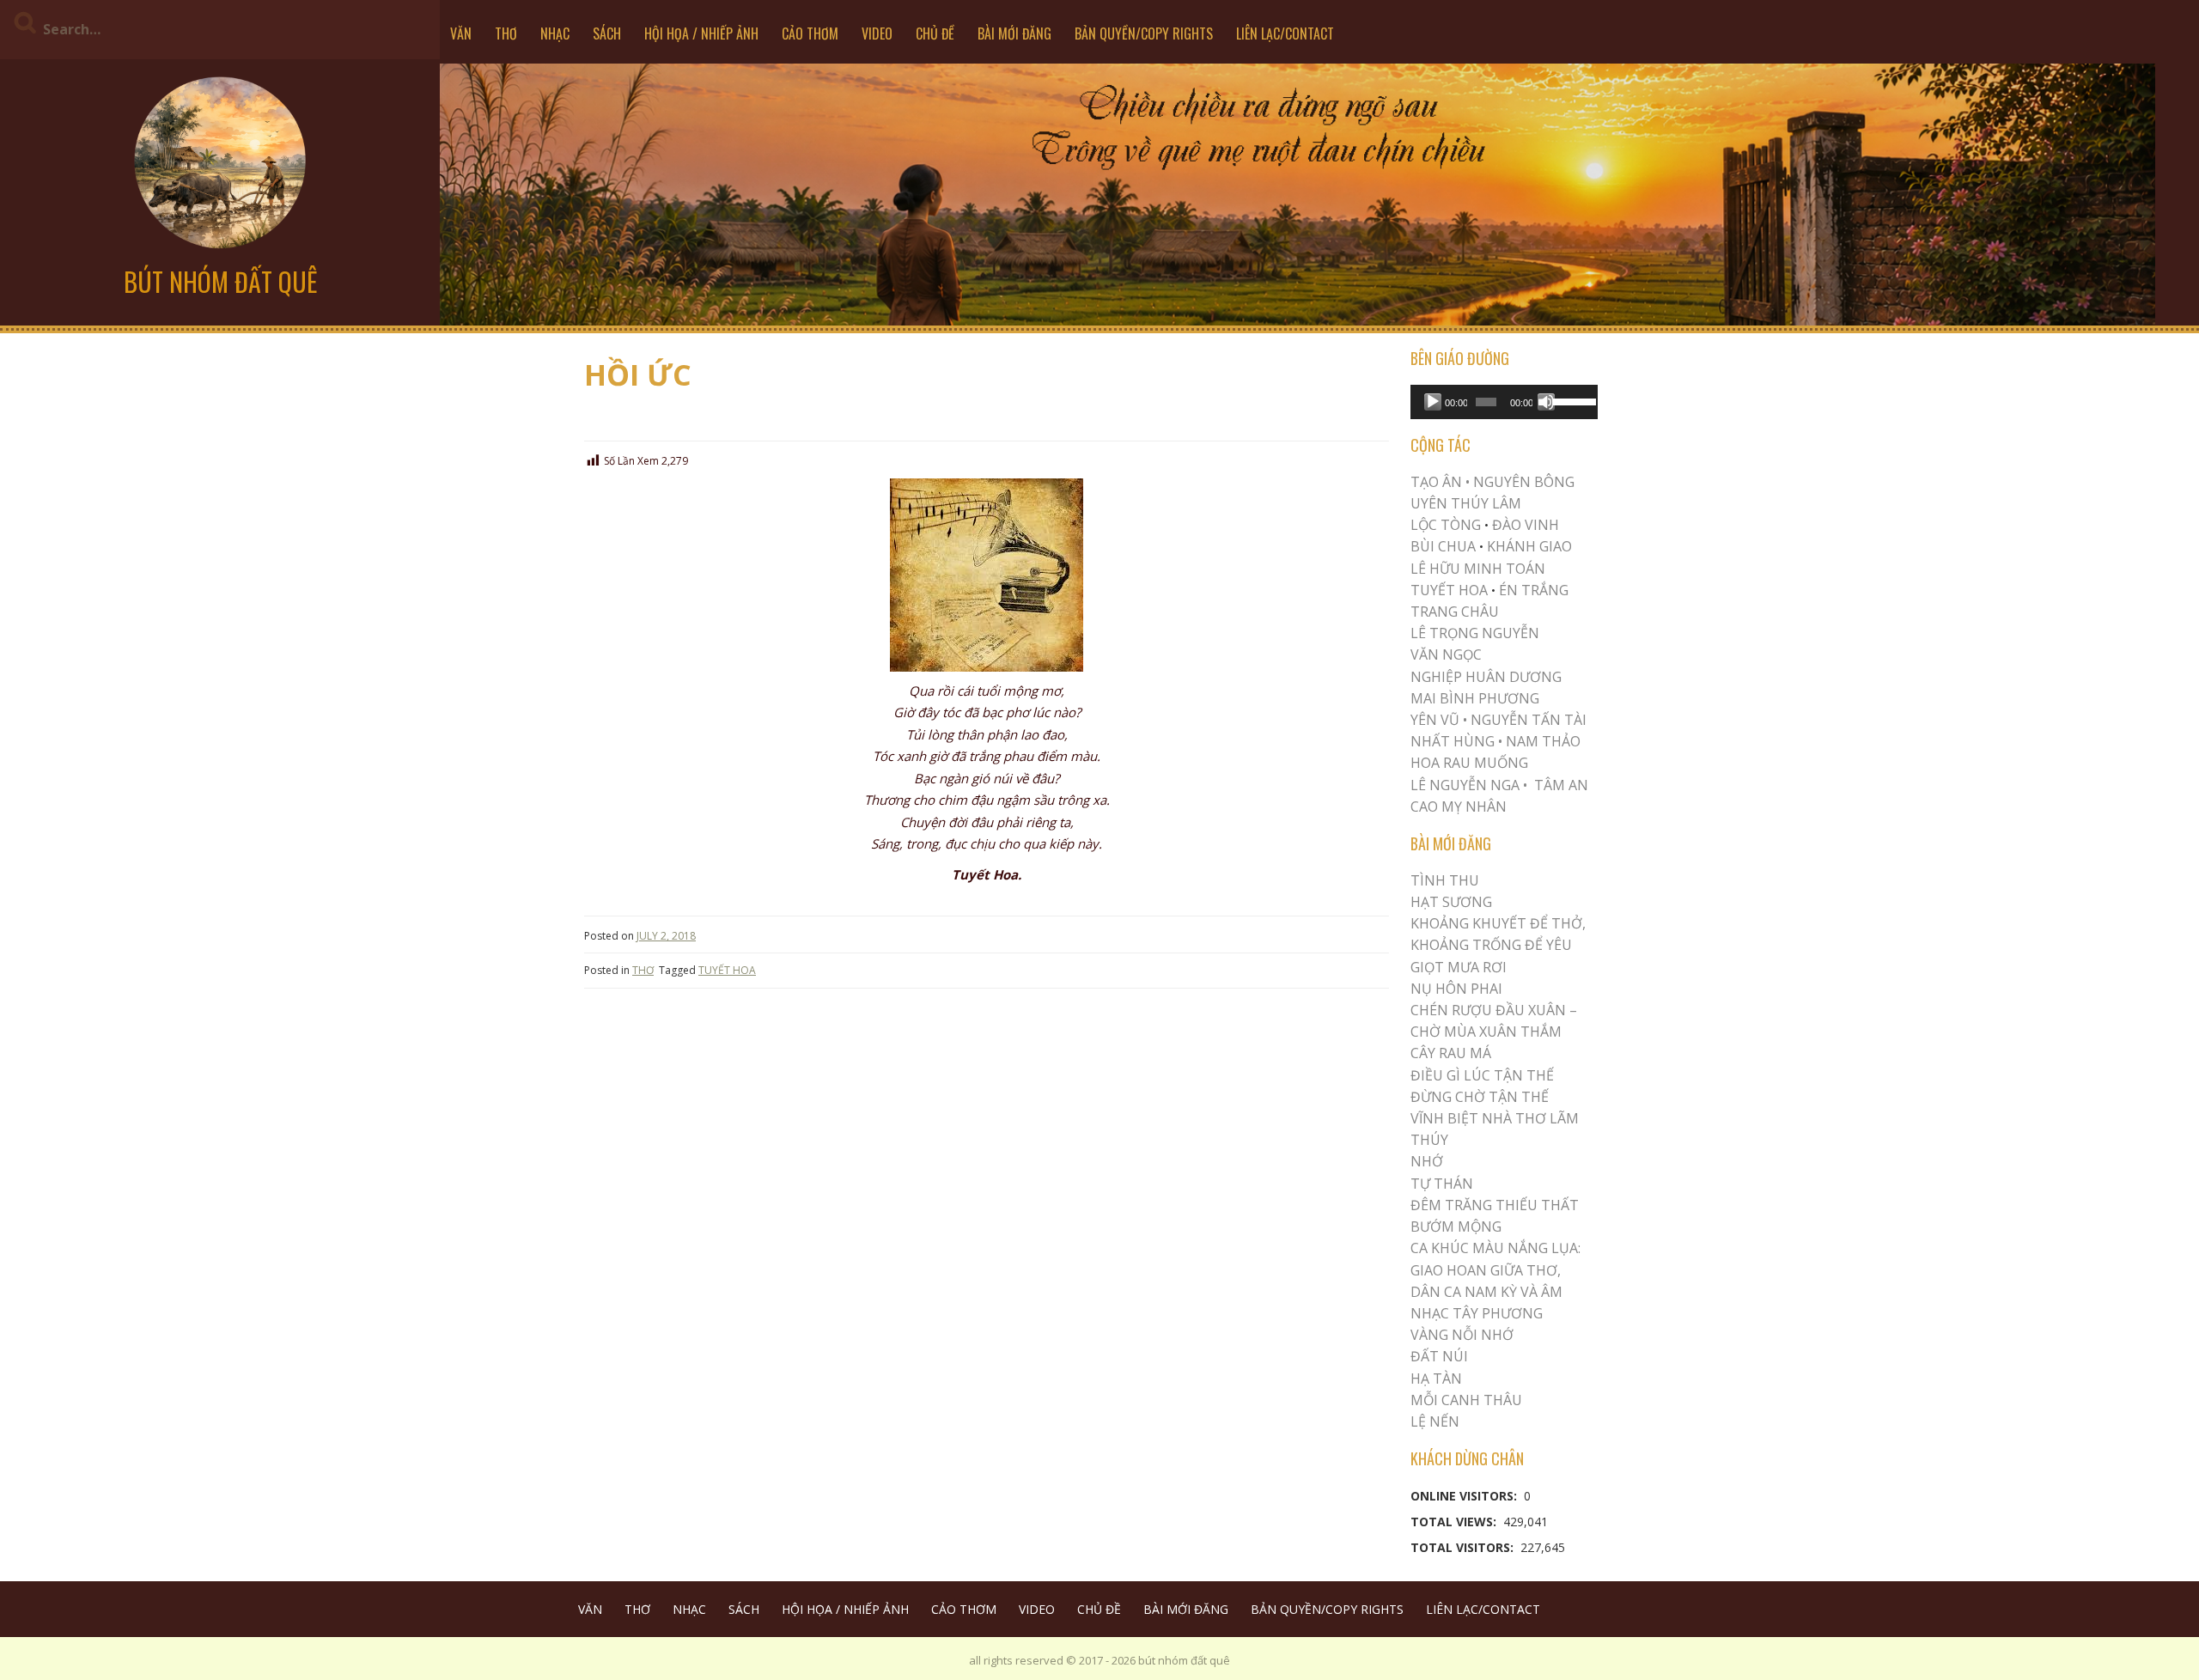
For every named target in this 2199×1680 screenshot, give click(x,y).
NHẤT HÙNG (1453, 741)
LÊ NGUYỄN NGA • (1469, 785)
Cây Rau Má (1451, 1053)
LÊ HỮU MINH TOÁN (1478, 569)
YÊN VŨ (1435, 720)
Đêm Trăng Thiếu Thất (1495, 1205)
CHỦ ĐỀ (935, 33)
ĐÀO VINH (1526, 525)
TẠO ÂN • (1440, 482)
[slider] (1571, 400)
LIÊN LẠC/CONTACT (1285, 33)
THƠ (506, 33)
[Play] (1433, 402)
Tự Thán (1442, 1184)
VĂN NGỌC (1448, 654)
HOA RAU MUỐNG (1469, 763)
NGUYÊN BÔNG (1524, 482)
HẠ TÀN (1436, 1379)
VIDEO (877, 33)
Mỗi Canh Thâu (1466, 1400)
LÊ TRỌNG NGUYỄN (1475, 633)
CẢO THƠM (810, 33)
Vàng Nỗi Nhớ (1462, 1335)
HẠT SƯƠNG (1451, 902)
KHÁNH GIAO (1529, 546)
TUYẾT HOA (727, 970)
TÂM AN (1561, 785)
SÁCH (607, 33)
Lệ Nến (1435, 1421)
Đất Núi (1439, 1356)
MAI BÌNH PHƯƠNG (1475, 698)
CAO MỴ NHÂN (1459, 807)
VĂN (461, 33)
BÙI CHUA (1443, 546)
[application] (1504, 402)
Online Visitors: (1465, 1496)
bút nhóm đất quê (220, 281)
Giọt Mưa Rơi (1459, 967)
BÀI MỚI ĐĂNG (1014, 33)
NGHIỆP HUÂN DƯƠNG (1486, 677)
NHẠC (555, 33)
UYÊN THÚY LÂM (1466, 503)
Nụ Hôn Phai (1456, 989)
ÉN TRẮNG (1534, 590)
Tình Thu (1445, 880)
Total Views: (1455, 1522)
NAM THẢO (1543, 741)
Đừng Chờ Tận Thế (1480, 1097)
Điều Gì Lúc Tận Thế (1482, 1075)
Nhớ (1427, 1161)
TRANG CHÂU (1455, 612)
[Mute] (1546, 402)
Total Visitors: (1464, 1547)
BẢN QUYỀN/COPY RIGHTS (1144, 33)
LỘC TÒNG (1446, 525)
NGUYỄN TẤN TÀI (1529, 720)
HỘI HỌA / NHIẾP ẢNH (701, 33)
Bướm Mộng (1456, 1227)
